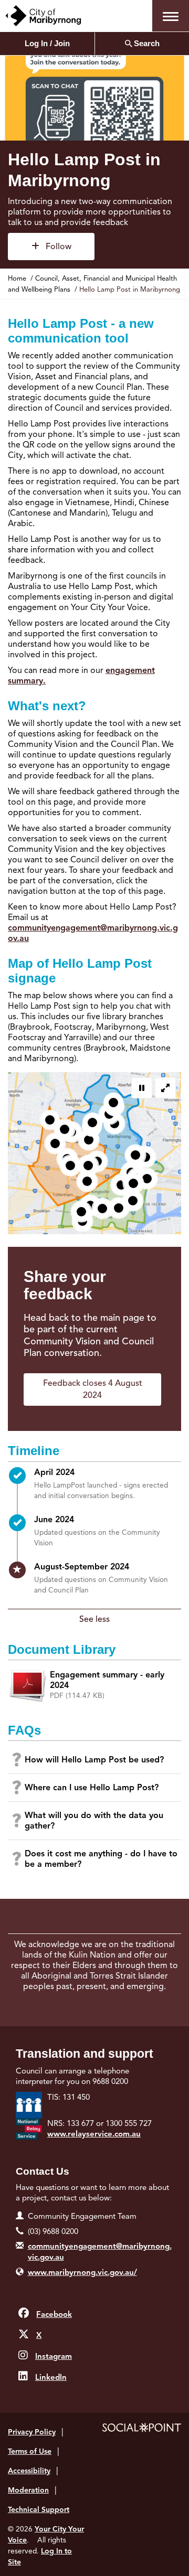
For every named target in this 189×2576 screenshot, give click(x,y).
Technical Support (39, 2510)
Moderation (28, 2490)
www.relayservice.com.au (94, 2134)
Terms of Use (30, 2451)
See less (94, 1619)
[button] (171, 16)
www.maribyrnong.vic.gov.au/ (82, 2272)
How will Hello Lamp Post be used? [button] (94, 1760)
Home (17, 279)
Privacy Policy (32, 2432)
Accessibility (29, 2471)
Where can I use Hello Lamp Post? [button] (92, 1788)
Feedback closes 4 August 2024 (93, 1389)
